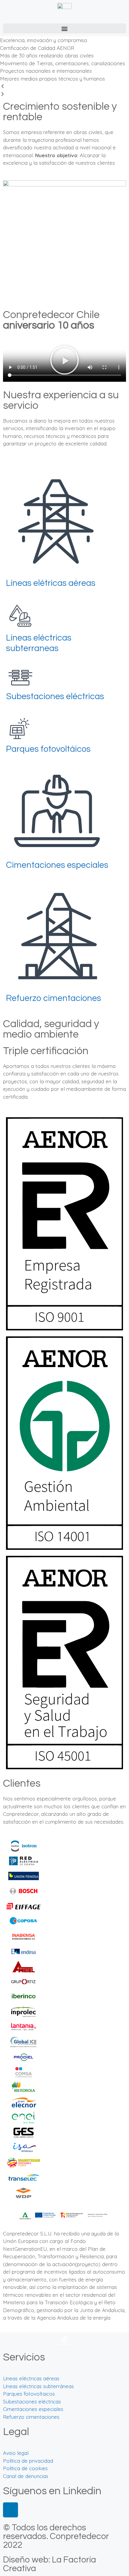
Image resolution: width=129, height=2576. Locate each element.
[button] (64, 28)
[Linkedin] (10, 2510)
